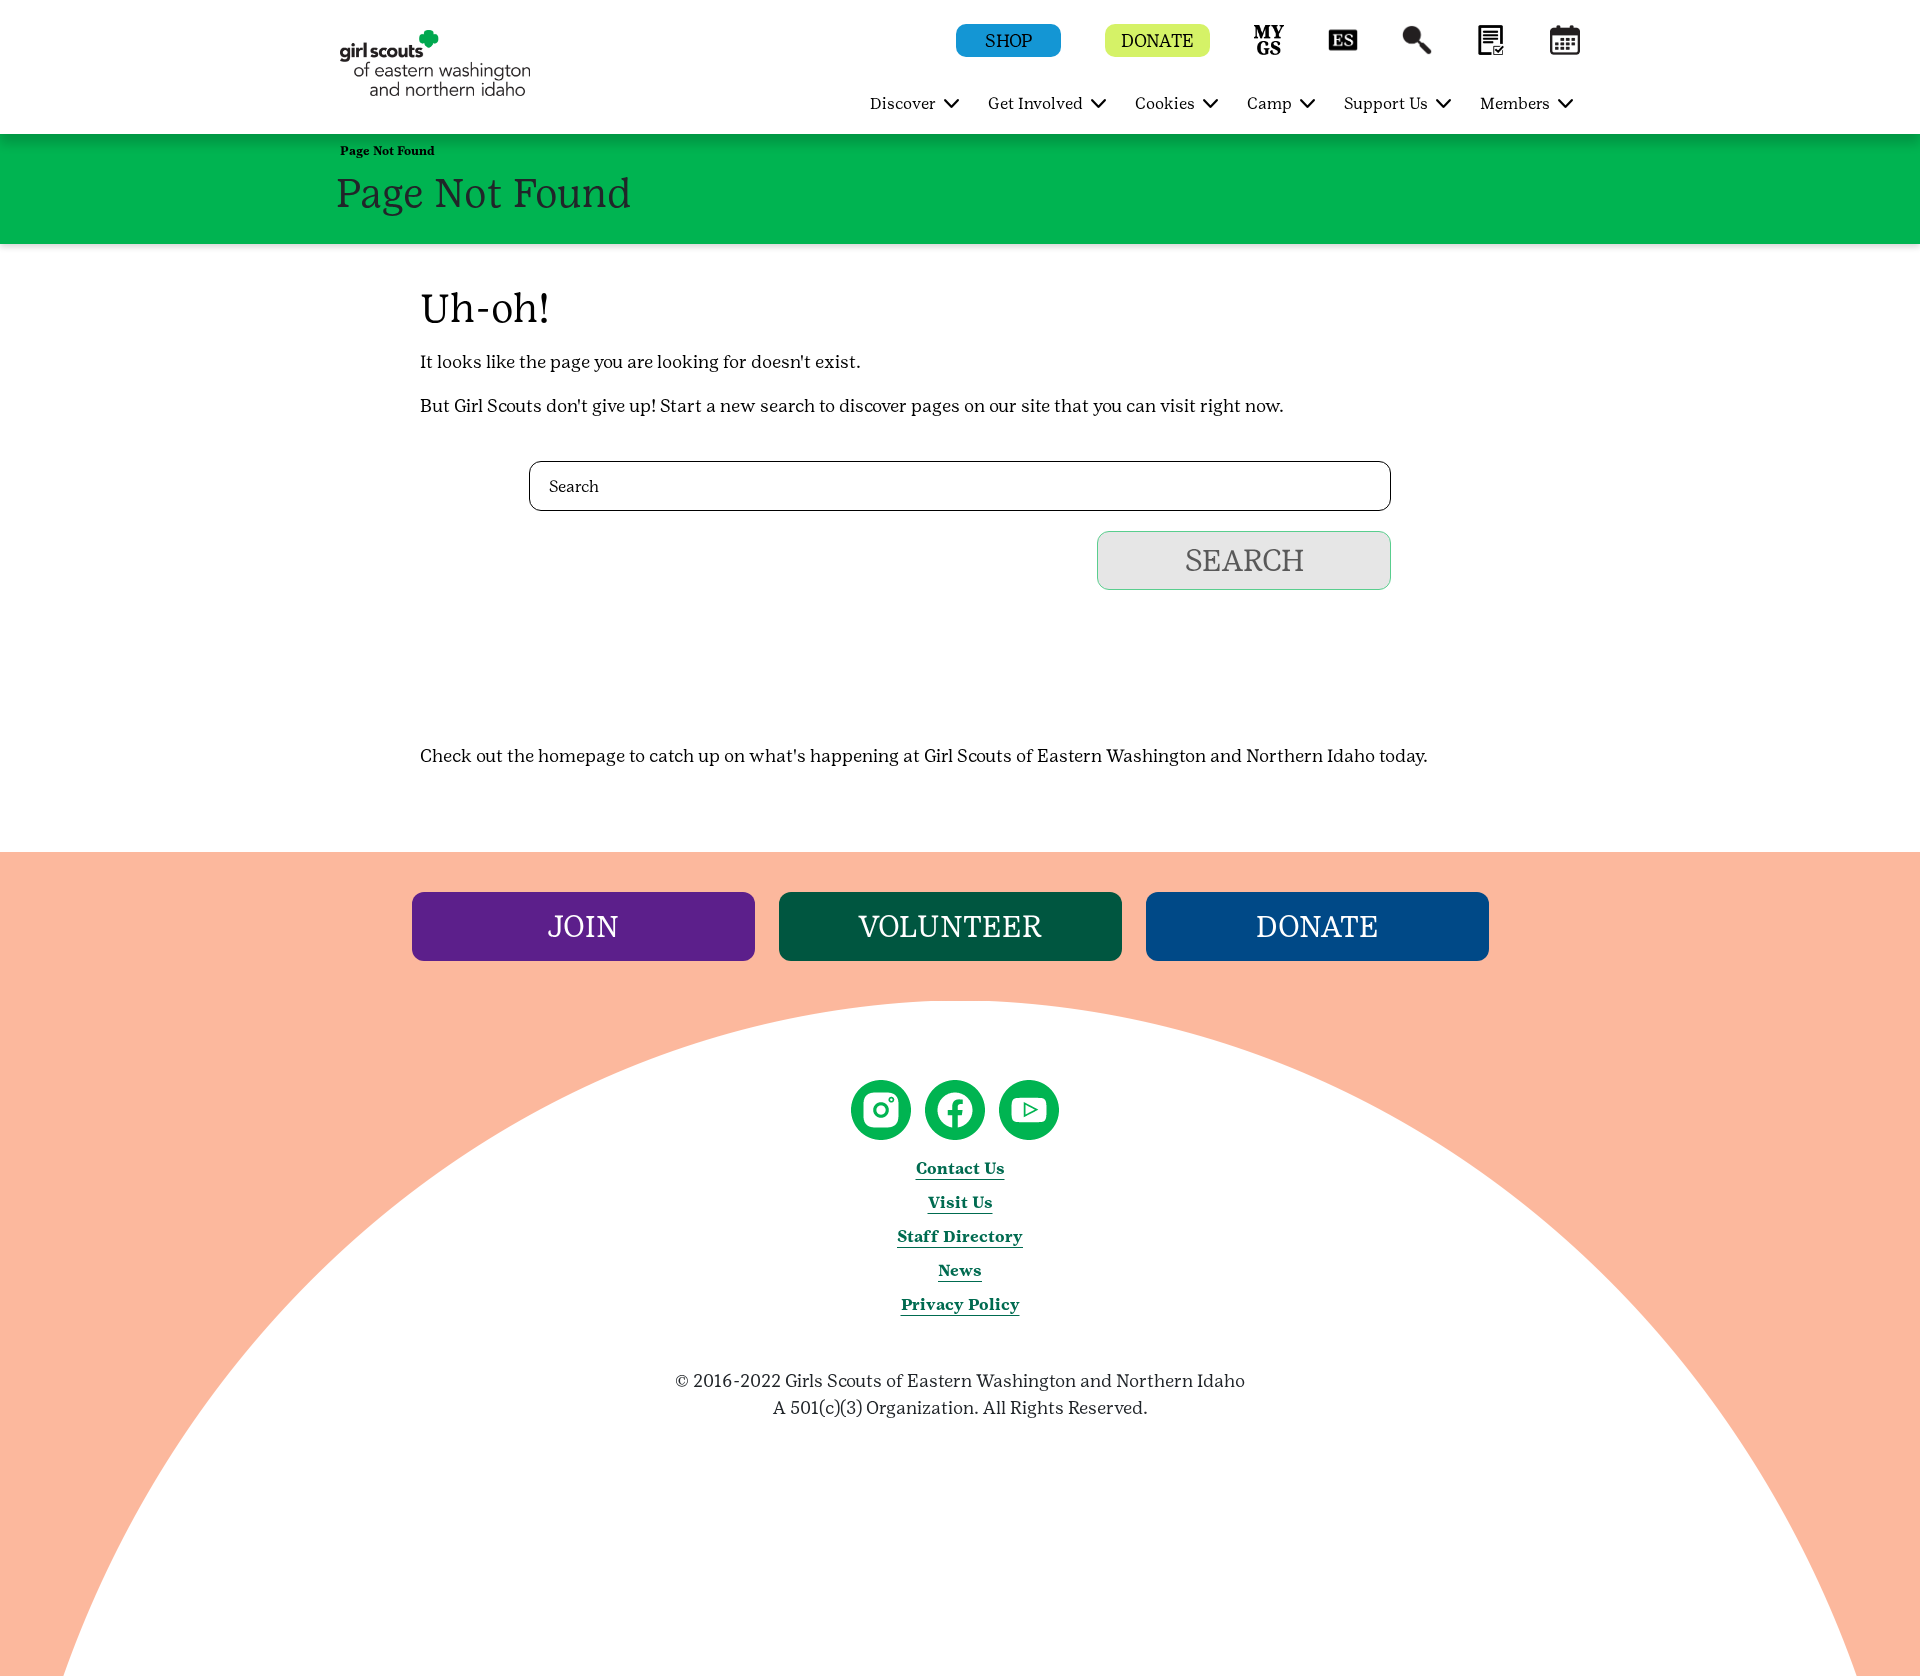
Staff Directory (960, 1236)
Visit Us (960, 1202)
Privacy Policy (960, 1304)
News (960, 1270)
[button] (1269, 49)
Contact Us (960, 1168)
